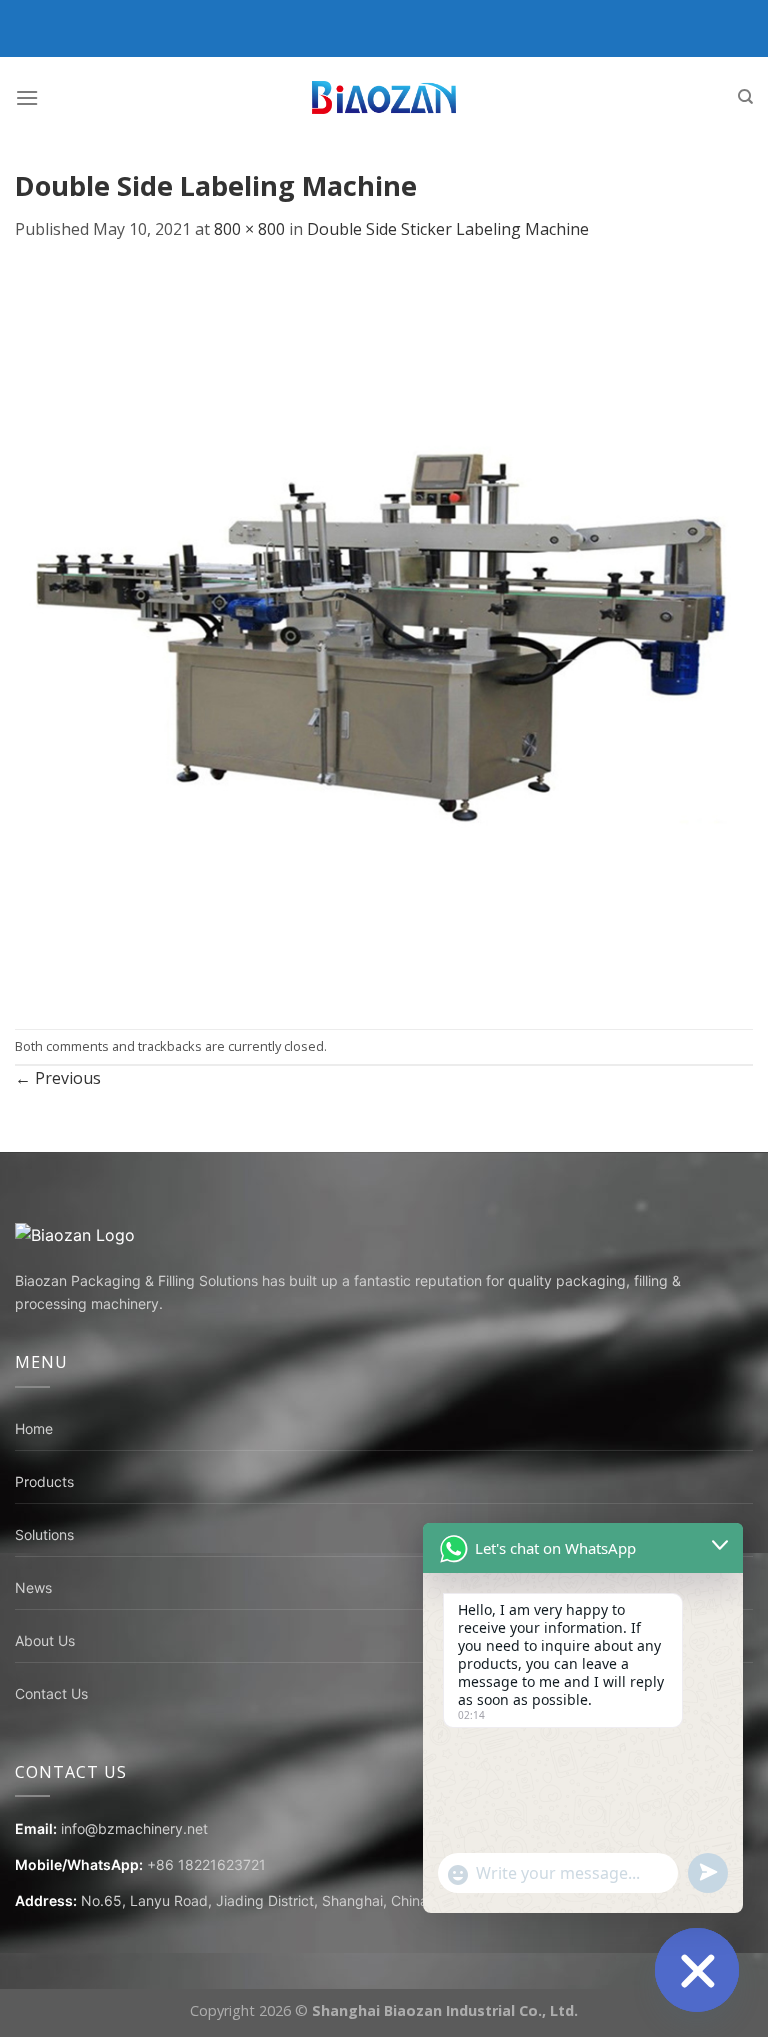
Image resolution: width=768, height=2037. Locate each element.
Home (34, 1428)
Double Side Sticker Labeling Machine (448, 229)
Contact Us (51, 1693)
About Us (45, 1640)
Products (44, 1481)
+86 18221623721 (206, 1864)
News (33, 1587)
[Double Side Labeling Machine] (384, 634)
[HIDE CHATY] (697, 1970)
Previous (58, 1078)
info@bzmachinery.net (134, 1828)
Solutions (44, 1534)
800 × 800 (249, 229)
